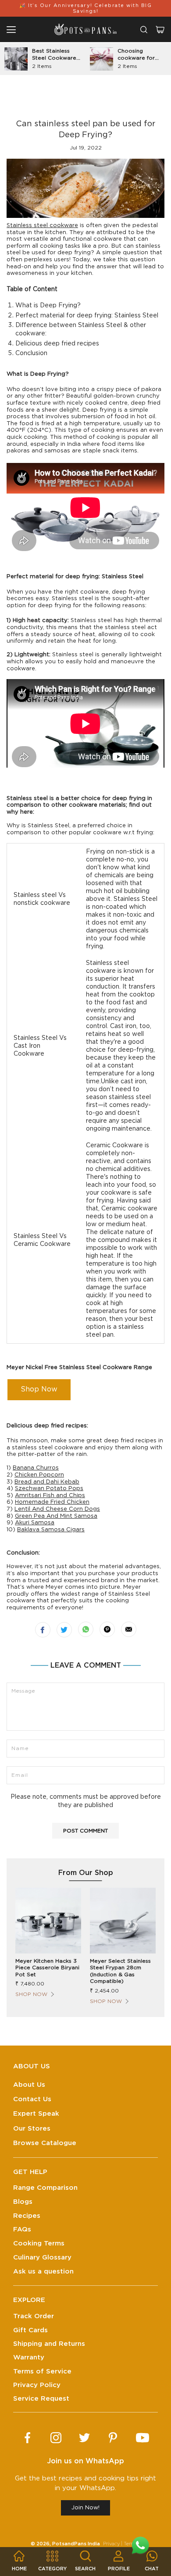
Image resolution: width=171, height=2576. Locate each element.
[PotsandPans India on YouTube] (142, 2438)
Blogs (23, 2202)
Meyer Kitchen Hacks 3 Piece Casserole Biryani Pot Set (47, 1968)
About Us (29, 2085)
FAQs (22, 2229)
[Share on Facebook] (43, 1630)
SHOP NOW (31, 1994)
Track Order (34, 2316)
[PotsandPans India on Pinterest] (113, 2438)
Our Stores (32, 2129)
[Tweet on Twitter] (64, 1630)
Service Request (41, 2399)
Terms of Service (42, 2371)
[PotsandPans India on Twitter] (84, 2438)
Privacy (111, 2544)
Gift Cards (30, 2330)
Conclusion (31, 353)
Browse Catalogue (45, 2143)
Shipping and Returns (49, 2344)
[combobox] (144, 30)
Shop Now (39, 1389)
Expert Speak (36, 2114)
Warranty (29, 2357)
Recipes (27, 2216)
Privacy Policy (37, 2385)
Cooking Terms (39, 2243)
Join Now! (85, 2508)
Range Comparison (45, 2188)
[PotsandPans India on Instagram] (56, 2438)
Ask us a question (43, 2272)
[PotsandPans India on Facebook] (27, 2438)
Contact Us (32, 2099)
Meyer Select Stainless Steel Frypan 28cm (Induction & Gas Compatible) (120, 1971)
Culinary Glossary (42, 2258)
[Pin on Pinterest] (107, 1629)
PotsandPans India (76, 2544)
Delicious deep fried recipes (57, 344)
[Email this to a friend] (129, 1629)
